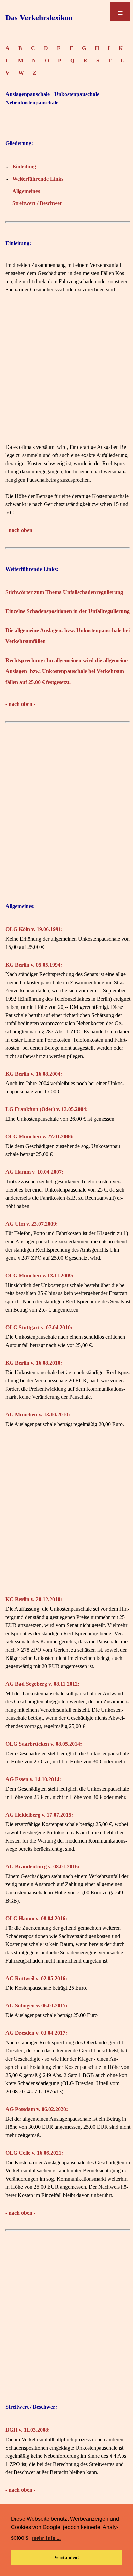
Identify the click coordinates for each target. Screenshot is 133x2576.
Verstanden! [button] (67, 2557)
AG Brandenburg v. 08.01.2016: (42, 1867)
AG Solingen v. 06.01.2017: (36, 2006)
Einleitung (24, 166)
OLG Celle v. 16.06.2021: (34, 2153)
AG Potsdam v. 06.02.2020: (37, 2109)
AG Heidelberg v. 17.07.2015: (39, 1815)
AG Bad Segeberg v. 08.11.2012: (42, 1684)
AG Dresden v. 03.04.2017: (36, 2033)
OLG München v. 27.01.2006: (40, 1137)
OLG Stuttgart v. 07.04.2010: (39, 1327)
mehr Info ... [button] (46, 2538)
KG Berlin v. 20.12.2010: (34, 1599)
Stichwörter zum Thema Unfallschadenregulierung (64, 592)
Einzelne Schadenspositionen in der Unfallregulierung (68, 611)
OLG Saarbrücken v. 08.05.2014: (44, 1744)
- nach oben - (20, 530)
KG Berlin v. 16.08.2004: (34, 1074)
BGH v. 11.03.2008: (28, 2430)
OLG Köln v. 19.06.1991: (34, 929)
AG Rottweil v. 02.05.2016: (36, 1978)
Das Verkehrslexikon (39, 18)
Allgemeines (26, 191)
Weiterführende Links (38, 179)
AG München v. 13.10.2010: (38, 1415)
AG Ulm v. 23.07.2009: (32, 1224)
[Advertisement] (66, 377)
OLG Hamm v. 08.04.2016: (36, 1918)
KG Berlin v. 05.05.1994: (34, 965)
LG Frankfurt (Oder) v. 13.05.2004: (47, 1109)
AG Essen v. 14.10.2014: (33, 1779)
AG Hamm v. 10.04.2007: (34, 1172)
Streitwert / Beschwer (37, 203)
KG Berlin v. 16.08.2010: (34, 1363)
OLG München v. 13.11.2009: (39, 1276)
